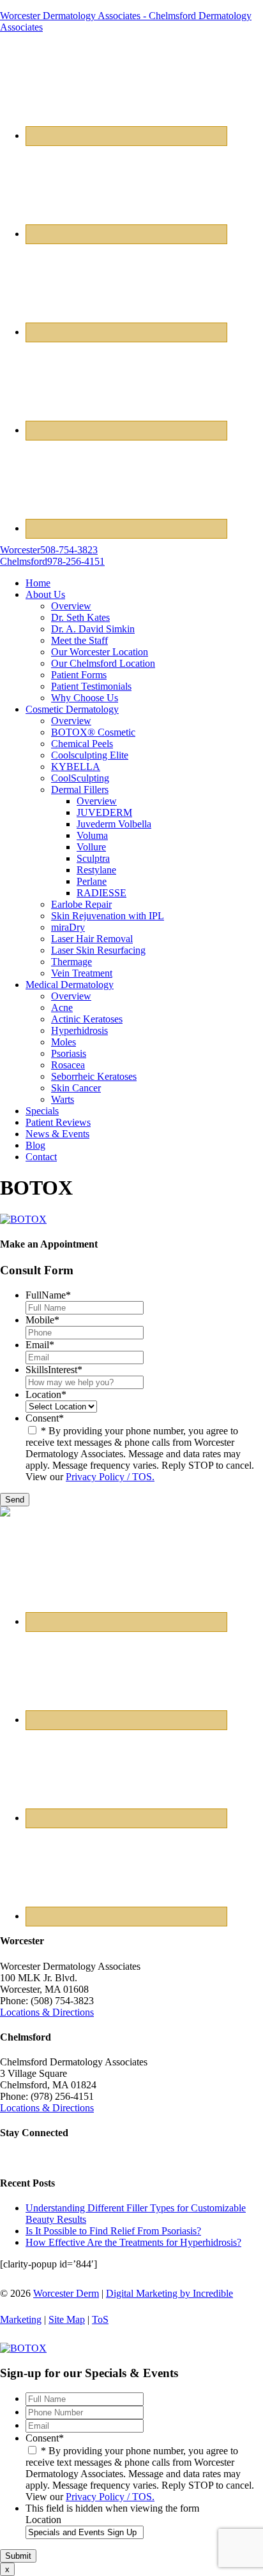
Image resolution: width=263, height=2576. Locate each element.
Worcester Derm (66, 2293)
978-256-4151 (52, 561)
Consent (45, 1418)
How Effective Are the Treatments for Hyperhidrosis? (133, 2242)
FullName (48, 1295)
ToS (100, 2319)
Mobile (42, 1320)
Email (40, 1345)
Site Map (67, 2319)
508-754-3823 (49, 550)
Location (46, 1394)
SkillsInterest (54, 1370)
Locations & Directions (47, 2012)
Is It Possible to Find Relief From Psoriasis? (113, 2231)
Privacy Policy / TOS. (110, 1477)
